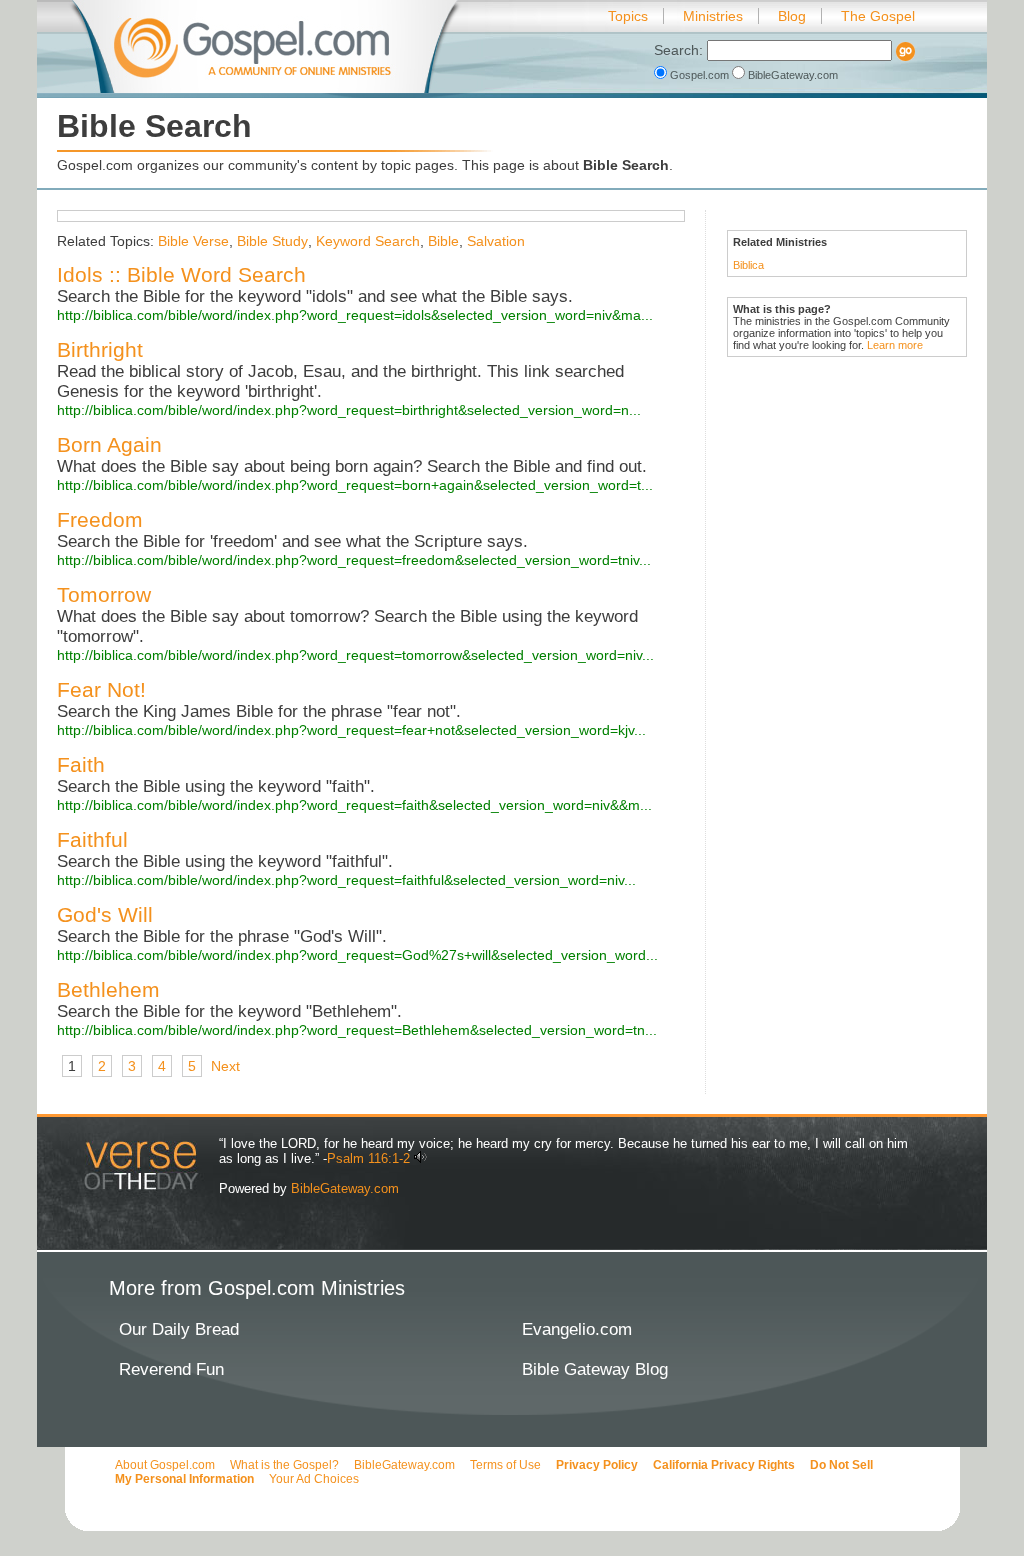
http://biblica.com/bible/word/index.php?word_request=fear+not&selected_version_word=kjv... (351, 730)
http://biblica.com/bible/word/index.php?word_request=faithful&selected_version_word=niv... (346, 880)
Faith (81, 764)
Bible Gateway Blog (595, 1369)
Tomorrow (104, 594)
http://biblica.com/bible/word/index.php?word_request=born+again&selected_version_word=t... (355, 485)
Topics (628, 16)
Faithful (92, 839)
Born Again (109, 444)
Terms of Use (505, 1465)
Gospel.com (699, 75)
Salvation (496, 241)
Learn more (895, 345)
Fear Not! (101, 689)
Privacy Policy (597, 1465)
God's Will (105, 914)
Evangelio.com (577, 1329)
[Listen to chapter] (420, 1158)
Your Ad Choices (314, 1479)
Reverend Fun (171, 1369)
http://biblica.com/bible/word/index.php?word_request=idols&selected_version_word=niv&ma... (355, 315)
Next (225, 1066)
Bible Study (272, 241)
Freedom (100, 519)
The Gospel (878, 16)
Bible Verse (193, 241)
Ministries (713, 16)
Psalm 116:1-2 (368, 1158)
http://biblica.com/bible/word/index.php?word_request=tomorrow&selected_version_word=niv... (355, 655)
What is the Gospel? (284, 1465)
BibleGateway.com (791, 75)
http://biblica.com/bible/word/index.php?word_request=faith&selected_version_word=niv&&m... (354, 805)
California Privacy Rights (724, 1465)
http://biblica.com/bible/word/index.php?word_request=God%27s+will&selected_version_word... (357, 955)
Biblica (748, 265)
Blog (792, 16)
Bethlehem (108, 989)
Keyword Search (368, 241)
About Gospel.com (165, 1465)
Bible (443, 241)
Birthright (100, 349)
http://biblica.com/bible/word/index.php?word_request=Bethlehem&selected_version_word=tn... (357, 1030)
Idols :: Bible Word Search (181, 274)
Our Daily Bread (179, 1329)
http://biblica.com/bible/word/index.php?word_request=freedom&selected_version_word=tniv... (354, 560)
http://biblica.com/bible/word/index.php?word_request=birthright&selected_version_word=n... (349, 410)
